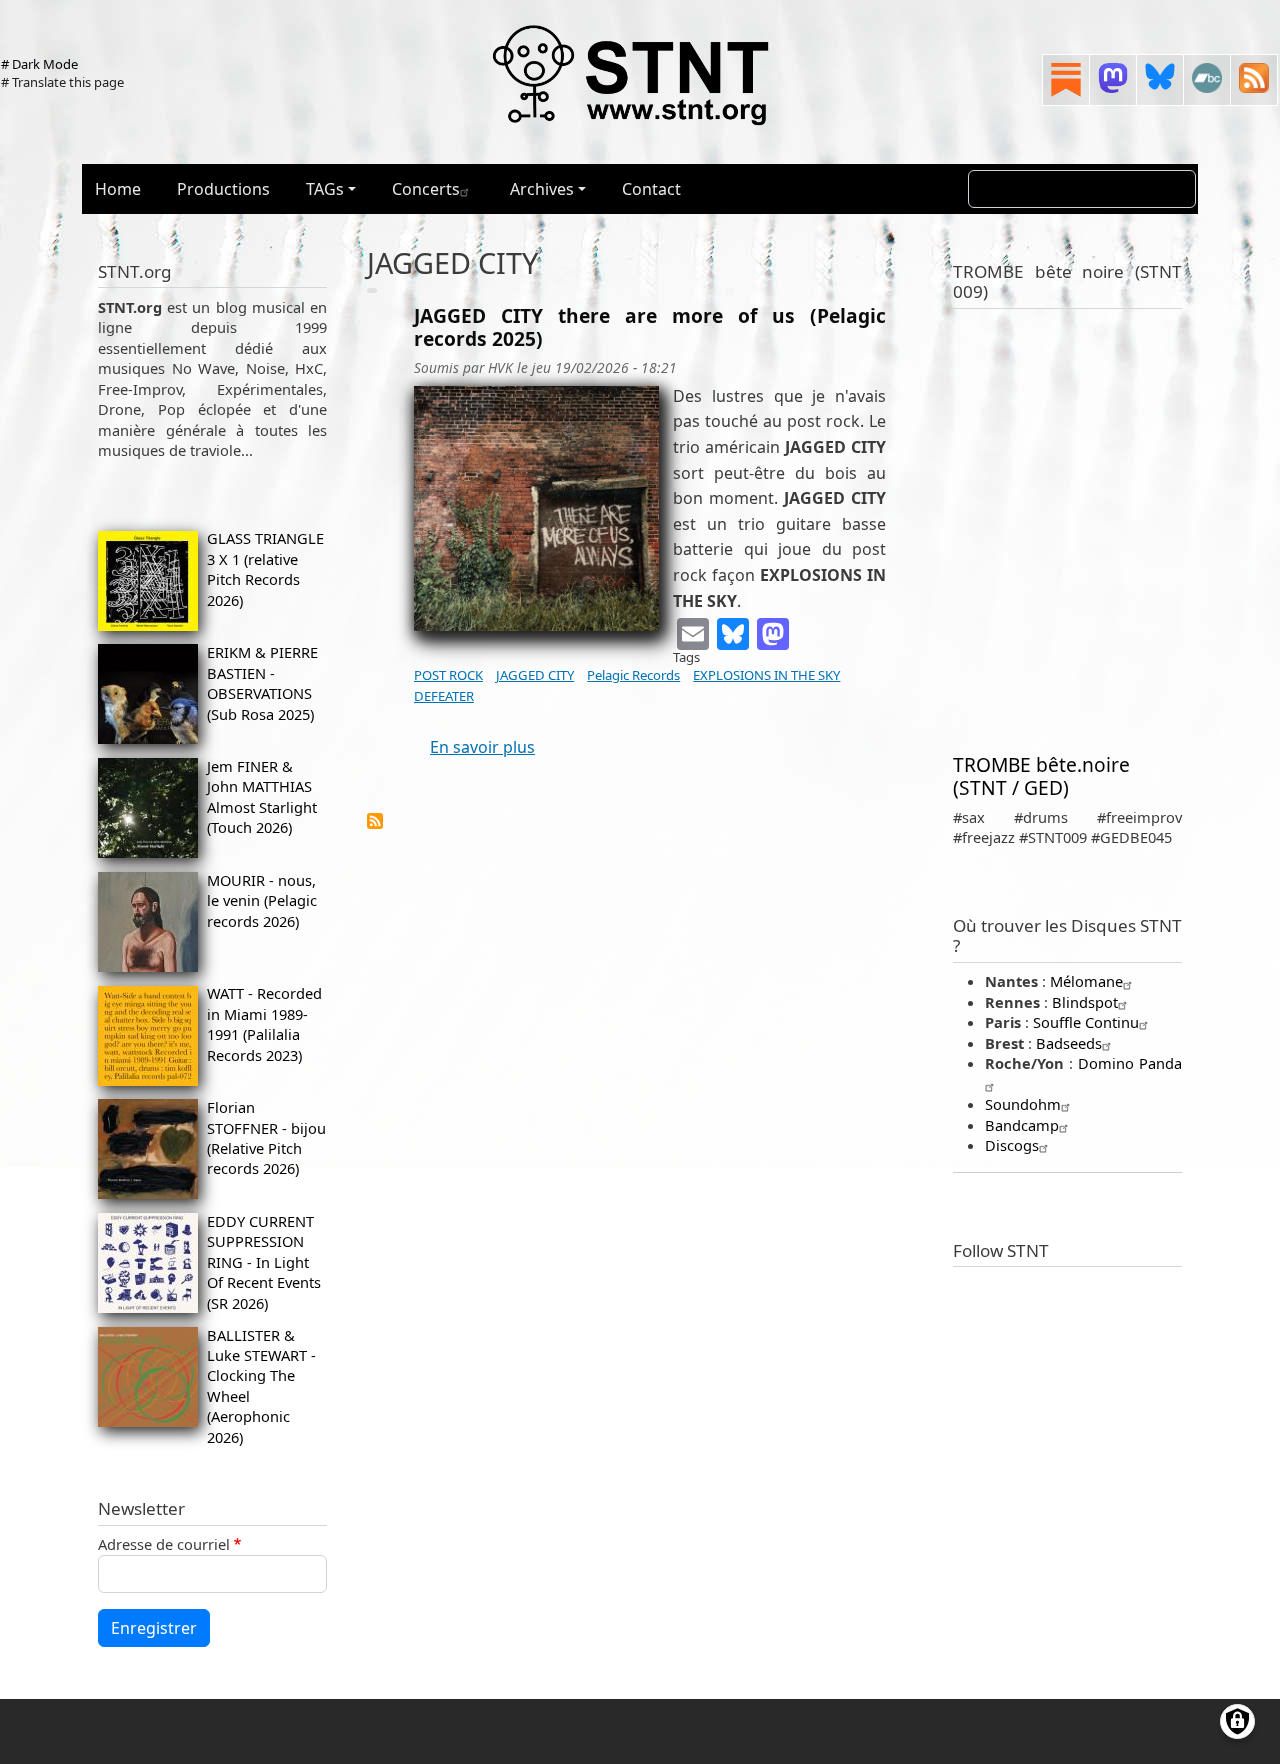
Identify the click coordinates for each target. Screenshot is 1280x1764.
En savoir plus (482, 747)
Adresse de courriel (164, 1544)
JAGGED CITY (535, 675)
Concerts (426, 189)
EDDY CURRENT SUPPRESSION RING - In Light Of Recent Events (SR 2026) (264, 1262)
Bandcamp (1022, 1125)
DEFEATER (444, 696)
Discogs (1012, 1145)
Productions (223, 189)
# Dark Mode (39, 64)
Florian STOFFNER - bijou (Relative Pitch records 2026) (266, 1137)
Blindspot (1085, 1002)
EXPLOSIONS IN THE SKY (766, 675)
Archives (542, 189)
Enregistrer (154, 1628)
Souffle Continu (1086, 1022)
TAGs (325, 189)
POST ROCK (448, 675)
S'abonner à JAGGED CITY (375, 821)
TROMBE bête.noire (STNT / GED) (1041, 776)
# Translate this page (62, 82)
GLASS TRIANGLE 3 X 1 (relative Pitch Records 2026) (265, 568)
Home (118, 189)
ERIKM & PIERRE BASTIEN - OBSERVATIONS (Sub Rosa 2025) (262, 682)
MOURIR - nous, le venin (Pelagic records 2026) (262, 900)
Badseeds (1069, 1043)
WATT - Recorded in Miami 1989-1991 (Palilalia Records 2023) (264, 1023)
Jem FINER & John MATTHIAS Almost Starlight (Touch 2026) (262, 796)
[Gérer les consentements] (1237, 1721)
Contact (651, 189)
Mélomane (1086, 981)
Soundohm (1023, 1104)
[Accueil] (632, 74)
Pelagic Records (633, 675)
